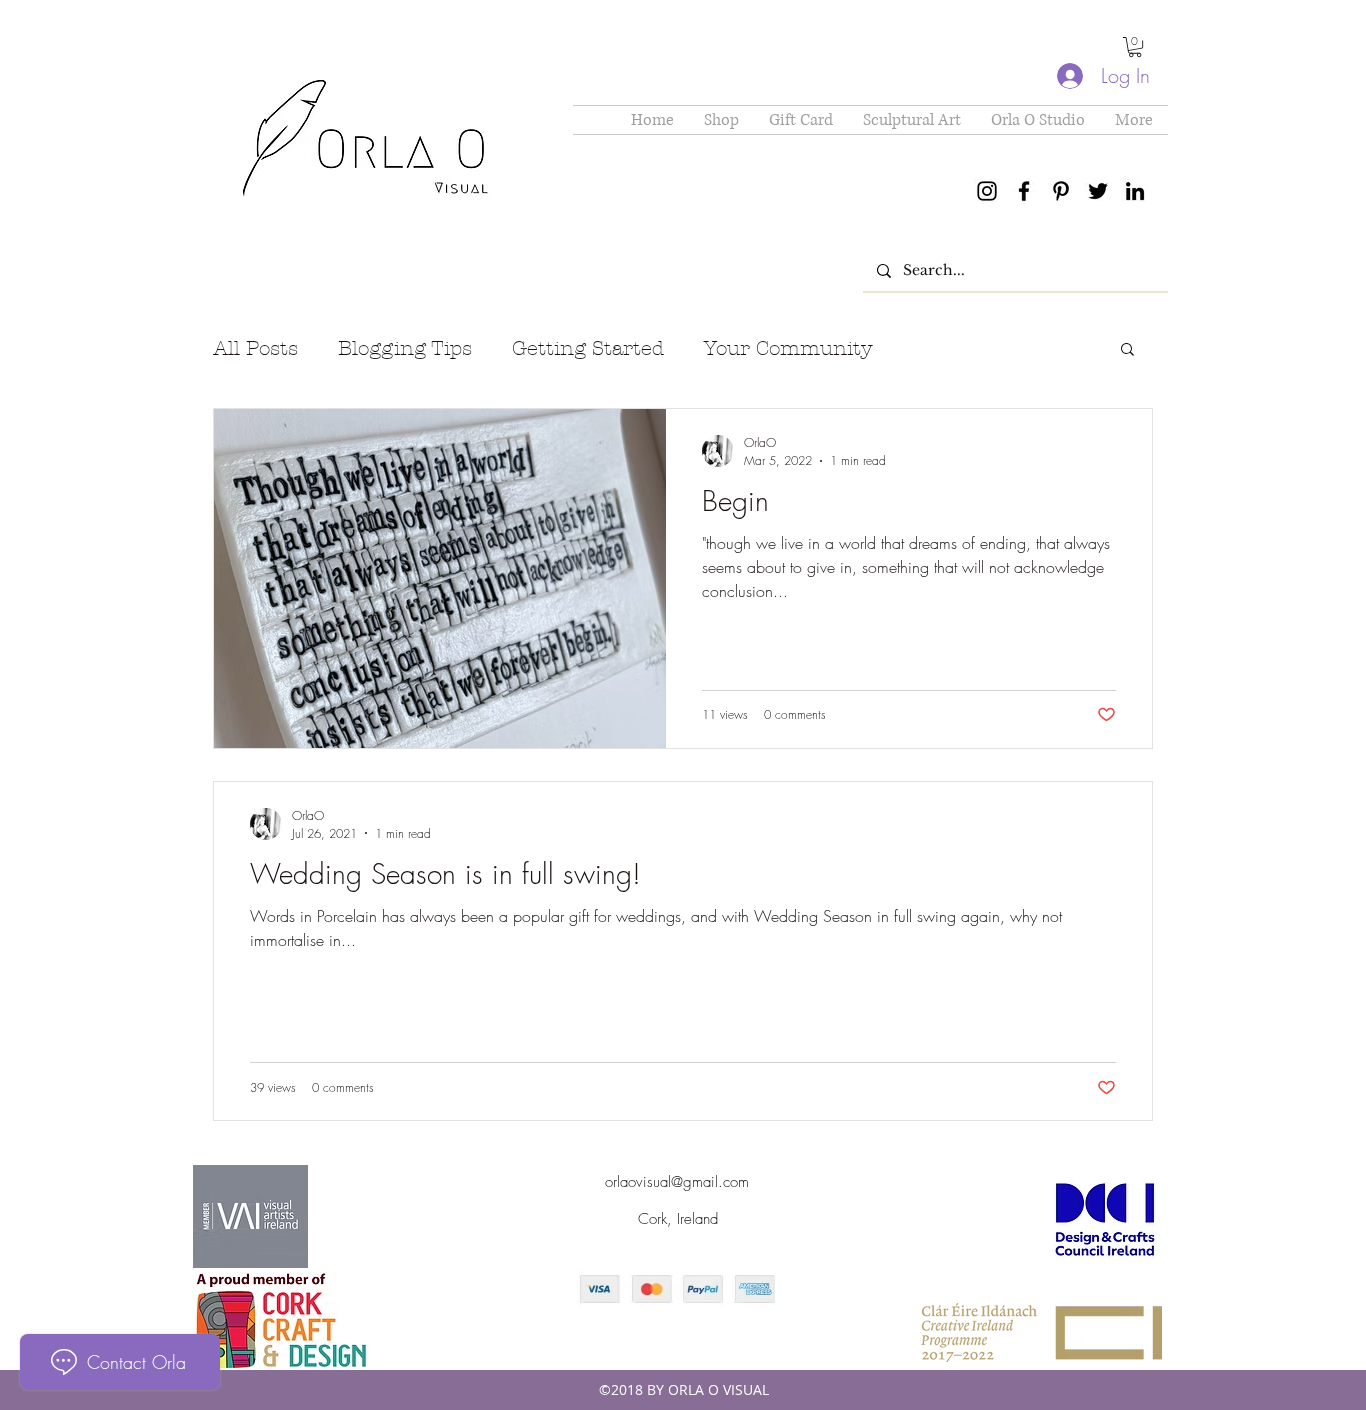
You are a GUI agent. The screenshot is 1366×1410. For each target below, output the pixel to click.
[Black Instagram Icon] (987, 191)
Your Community (788, 348)
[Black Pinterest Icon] (1061, 191)
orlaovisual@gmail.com (677, 1182)
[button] (1135, 47)
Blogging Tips (405, 348)
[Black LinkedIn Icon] (1135, 191)
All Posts (255, 348)
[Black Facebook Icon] (1024, 191)
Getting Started (588, 348)
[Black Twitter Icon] (1098, 191)
